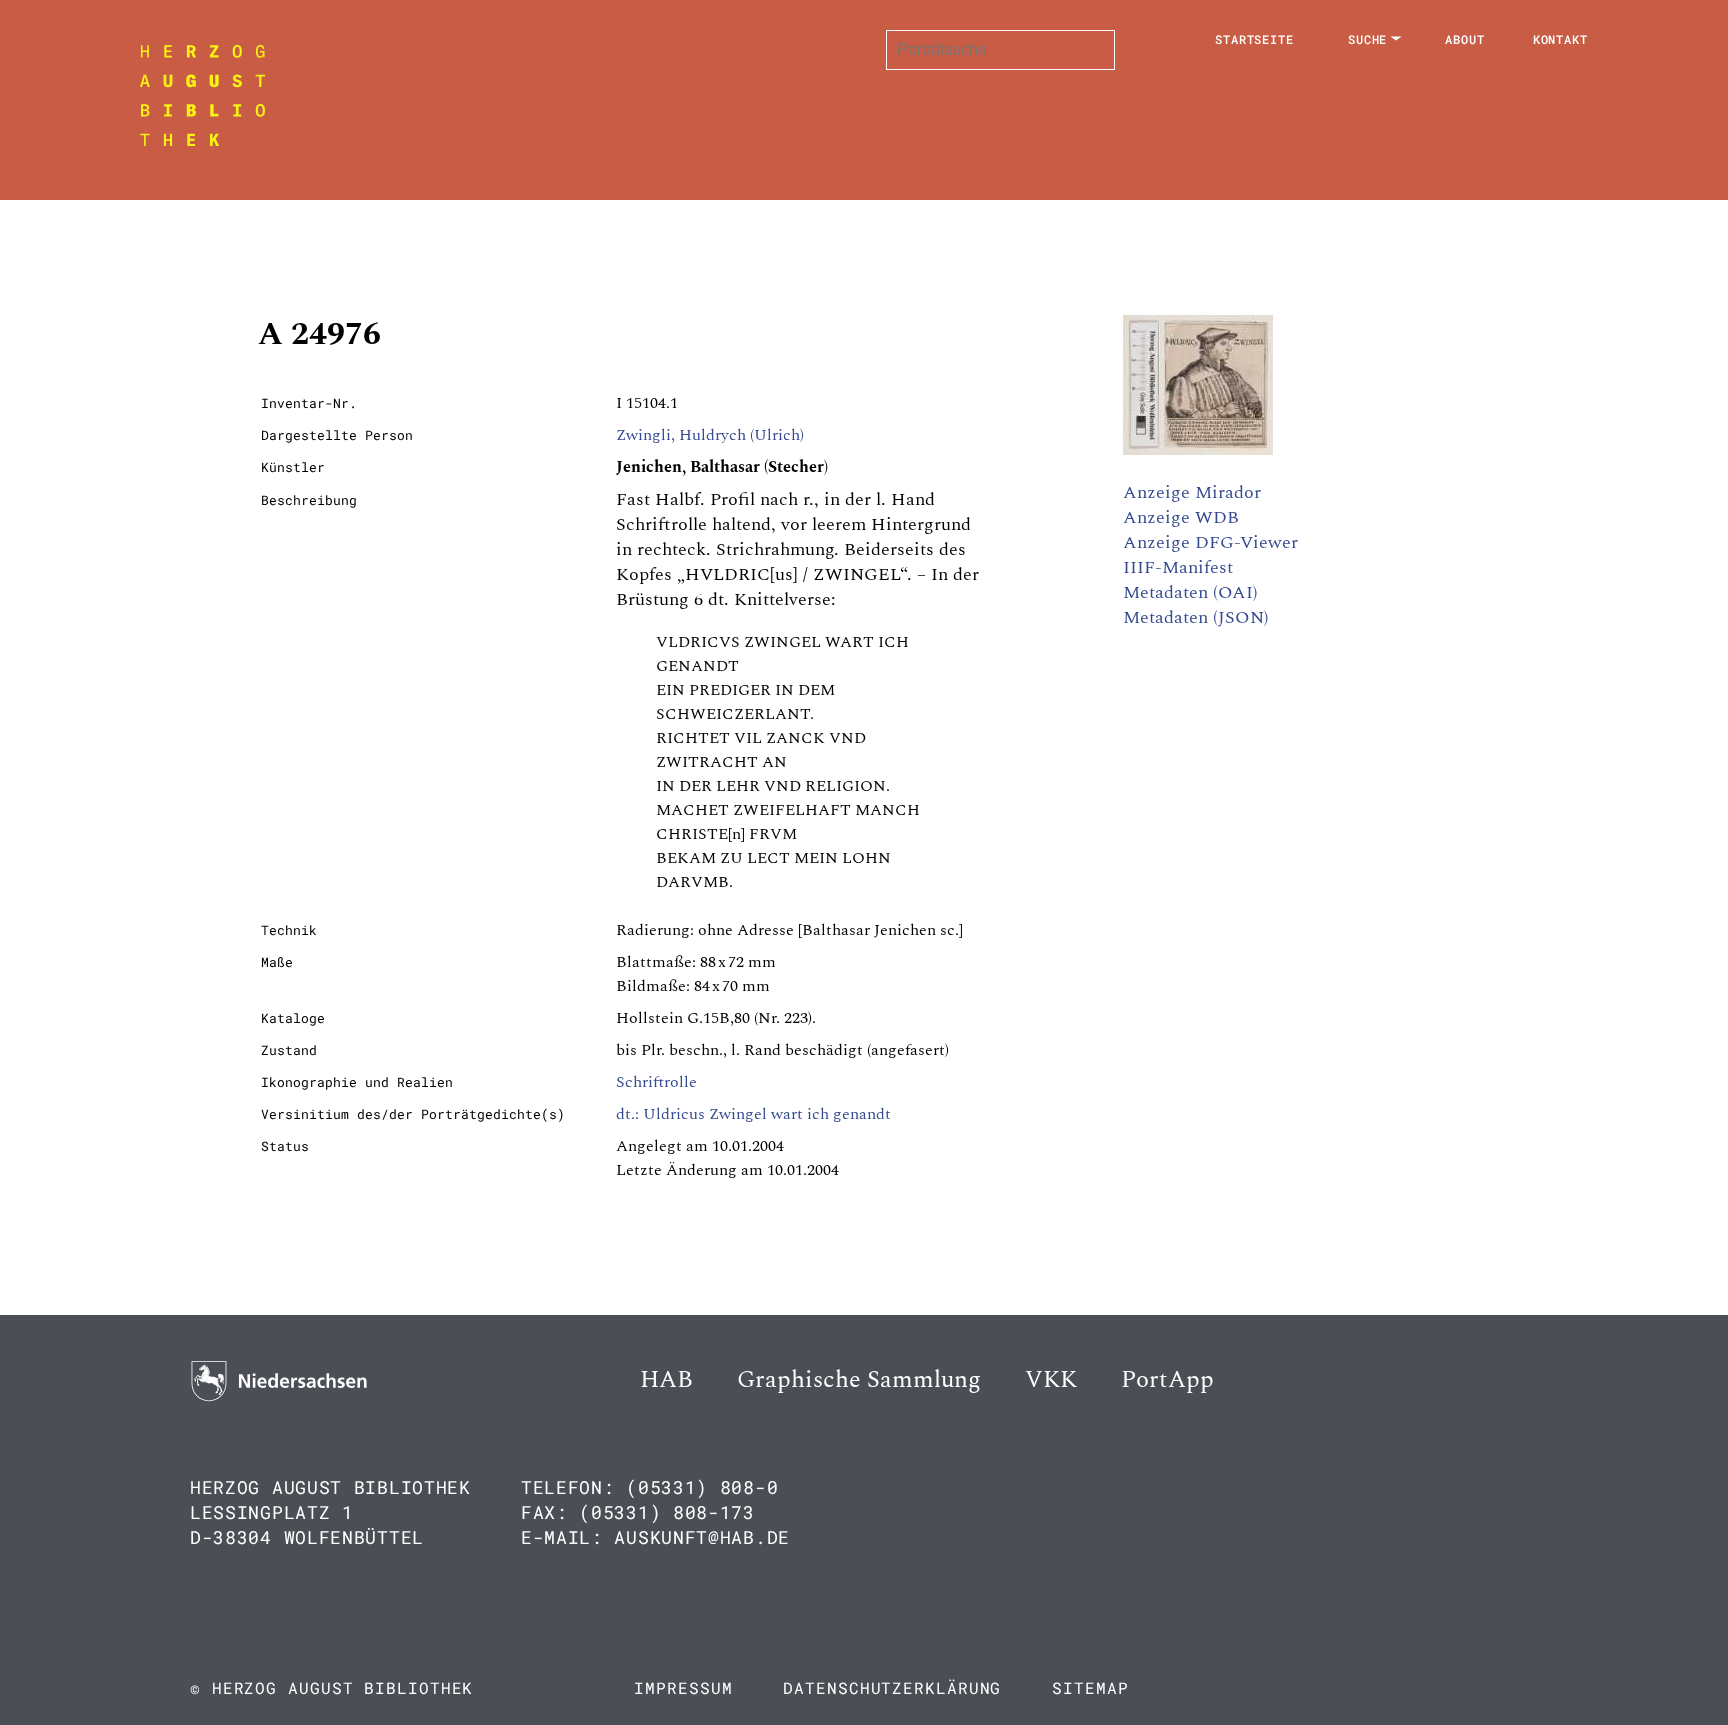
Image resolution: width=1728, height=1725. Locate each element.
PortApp (1167, 1380)
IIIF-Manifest (1178, 567)
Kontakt (1560, 39)
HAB (666, 1380)
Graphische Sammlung (859, 1380)
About (1465, 39)
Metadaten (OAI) (1190, 592)
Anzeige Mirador (1192, 492)
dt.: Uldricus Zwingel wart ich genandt (753, 1114)
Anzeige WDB (1181, 517)
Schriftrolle (656, 1082)
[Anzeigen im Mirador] (1198, 450)
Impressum (683, 1687)
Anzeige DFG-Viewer (1210, 542)
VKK (1051, 1380)
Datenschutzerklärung (892, 1687)
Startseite (1254, 39)
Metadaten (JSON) (1196, 617)
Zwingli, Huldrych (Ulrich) (710, 435)
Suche (1368, 39)
